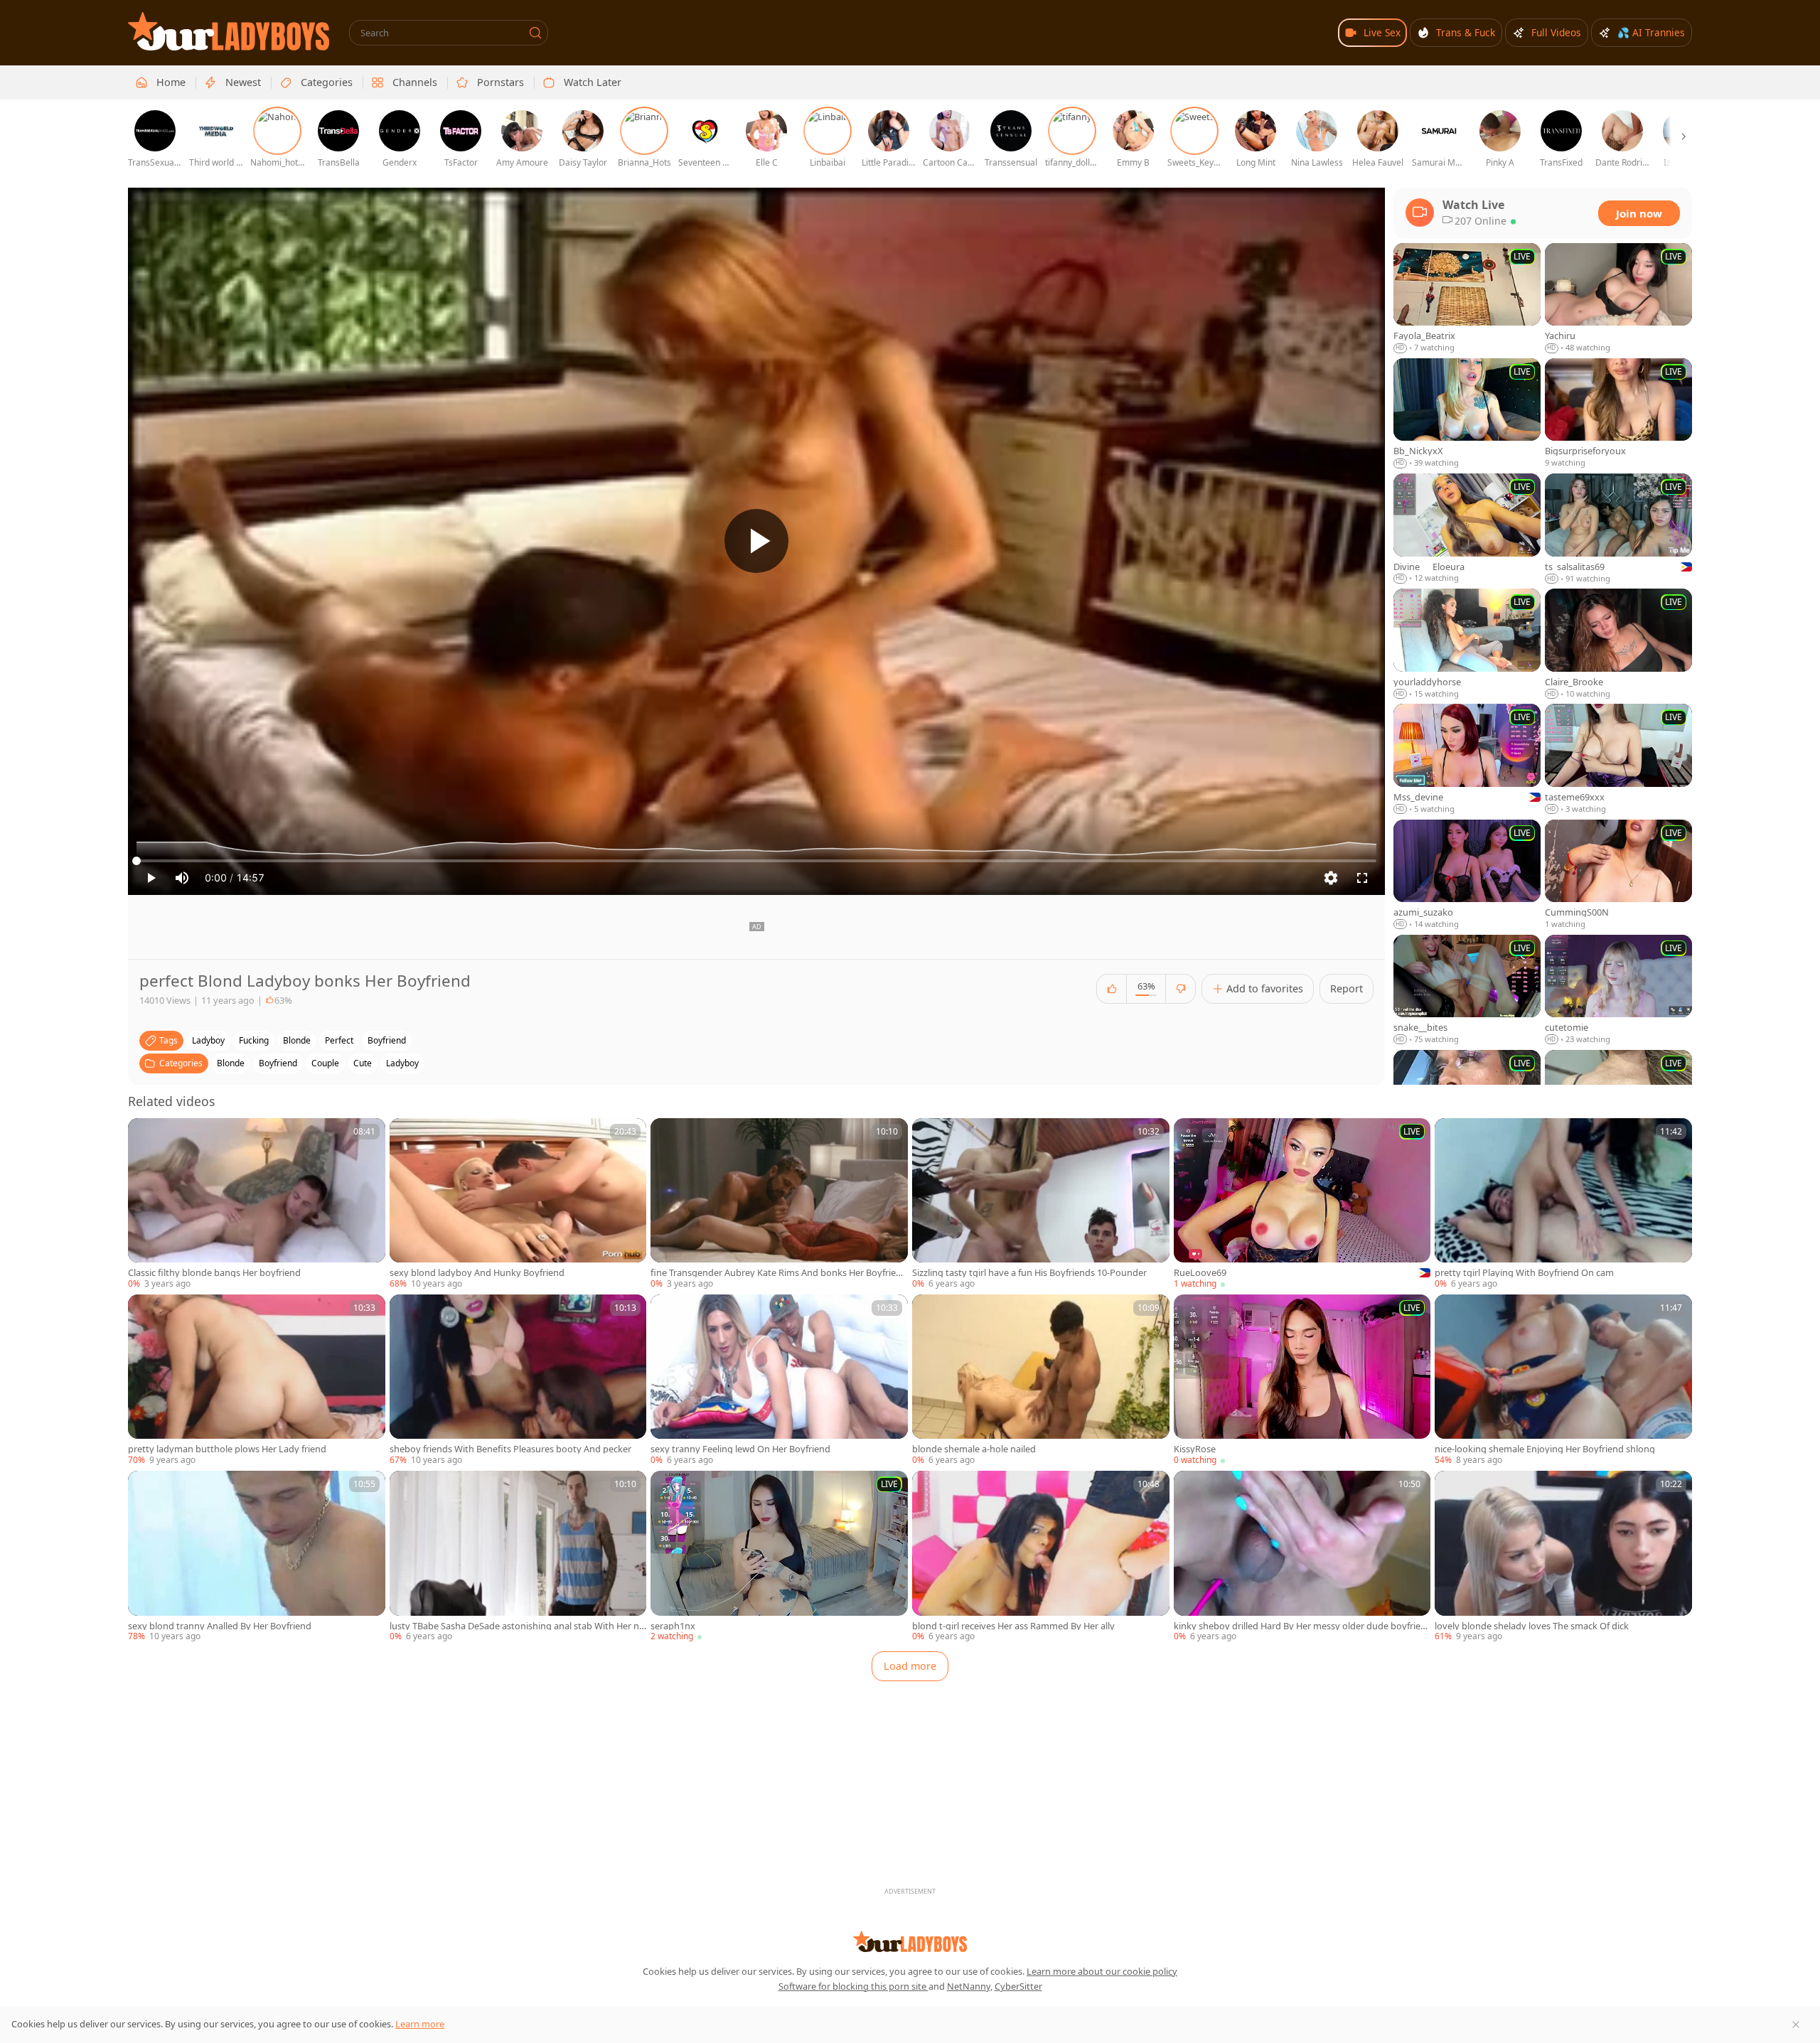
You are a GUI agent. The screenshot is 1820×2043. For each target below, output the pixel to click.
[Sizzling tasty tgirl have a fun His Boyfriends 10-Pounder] (1041, 1204)
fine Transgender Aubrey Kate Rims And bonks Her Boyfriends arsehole (779, 1273)
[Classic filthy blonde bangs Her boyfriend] (257, 1204)
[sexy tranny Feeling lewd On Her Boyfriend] (779, 1380)
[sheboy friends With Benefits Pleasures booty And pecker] (518, 1380)
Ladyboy (402, 1063)
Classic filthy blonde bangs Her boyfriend (214, 1273)
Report (1347, 988)
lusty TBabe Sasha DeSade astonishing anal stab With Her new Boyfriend (517, 1626)
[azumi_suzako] (1467, 875)
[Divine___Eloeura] (1467, 529)
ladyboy (208, 1040)
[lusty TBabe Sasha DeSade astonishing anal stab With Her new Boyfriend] (518, 1557)
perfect (339, 1040)
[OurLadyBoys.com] (229, 31)
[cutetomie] (1618, 990)
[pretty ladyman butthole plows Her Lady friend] (257, 1380)
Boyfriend (278, 1063)
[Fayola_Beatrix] (1467, 299)
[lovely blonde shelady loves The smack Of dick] (1563, 1557)
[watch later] (145, 1135)
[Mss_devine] (1467, 759)
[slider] (756, 861)
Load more (910, 1666)
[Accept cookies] (1796, 2025)
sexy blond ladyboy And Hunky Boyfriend (477, 1273)
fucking (254, 1040)
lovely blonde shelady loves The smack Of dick (1532, 1626)
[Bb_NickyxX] (1467, 414)
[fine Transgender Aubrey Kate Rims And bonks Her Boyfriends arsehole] (779, 1204)
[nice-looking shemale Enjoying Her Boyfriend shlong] (1563, 1380)
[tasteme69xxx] (1618, 759)
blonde (297, 1040)
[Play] (756, 541)
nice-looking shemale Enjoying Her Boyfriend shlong (1545, 1449)
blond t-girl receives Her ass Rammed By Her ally (1013, 1626)
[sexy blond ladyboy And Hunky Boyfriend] (518, 1204)
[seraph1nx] (779, 1557)
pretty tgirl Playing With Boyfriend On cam (1524, 1273)
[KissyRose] (1302, 1380)
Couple (325, 1063)
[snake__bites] (1467, 990)
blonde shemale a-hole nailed (974, 1449)
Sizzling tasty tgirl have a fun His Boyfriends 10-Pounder (1029, 1273)
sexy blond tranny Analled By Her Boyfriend (220, 1626)
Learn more (420, 2024)
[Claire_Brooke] (1618, 644)
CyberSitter (1018, 1986)
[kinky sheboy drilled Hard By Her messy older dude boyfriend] (1302, 1557)
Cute (363, 1063)
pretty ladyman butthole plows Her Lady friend (227, 1449)
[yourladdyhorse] (1467, 644)
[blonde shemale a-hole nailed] (1041, 1380)
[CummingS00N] (1618, 875)
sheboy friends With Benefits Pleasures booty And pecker (510, 1449)
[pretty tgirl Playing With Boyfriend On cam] (1563, 1204)
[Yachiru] (1618, 299)
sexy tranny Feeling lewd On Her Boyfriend (740, 1449)
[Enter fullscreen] (1362, 878)
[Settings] (1331, 878)
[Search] (535, 33)
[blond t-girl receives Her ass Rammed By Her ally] (1041, 1557)
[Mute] (182, 878)
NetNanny (969, 1986)
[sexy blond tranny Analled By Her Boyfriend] (257, 1557)
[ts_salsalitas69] (1618, 529)
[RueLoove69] (1302, 1204)
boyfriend (387, 1040)
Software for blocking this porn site (853, 1986)
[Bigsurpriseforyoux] (1618, 414)
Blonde (231, 1063)
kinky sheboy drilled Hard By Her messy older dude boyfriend (1300, 1626)
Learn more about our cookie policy (1102, 1971)
